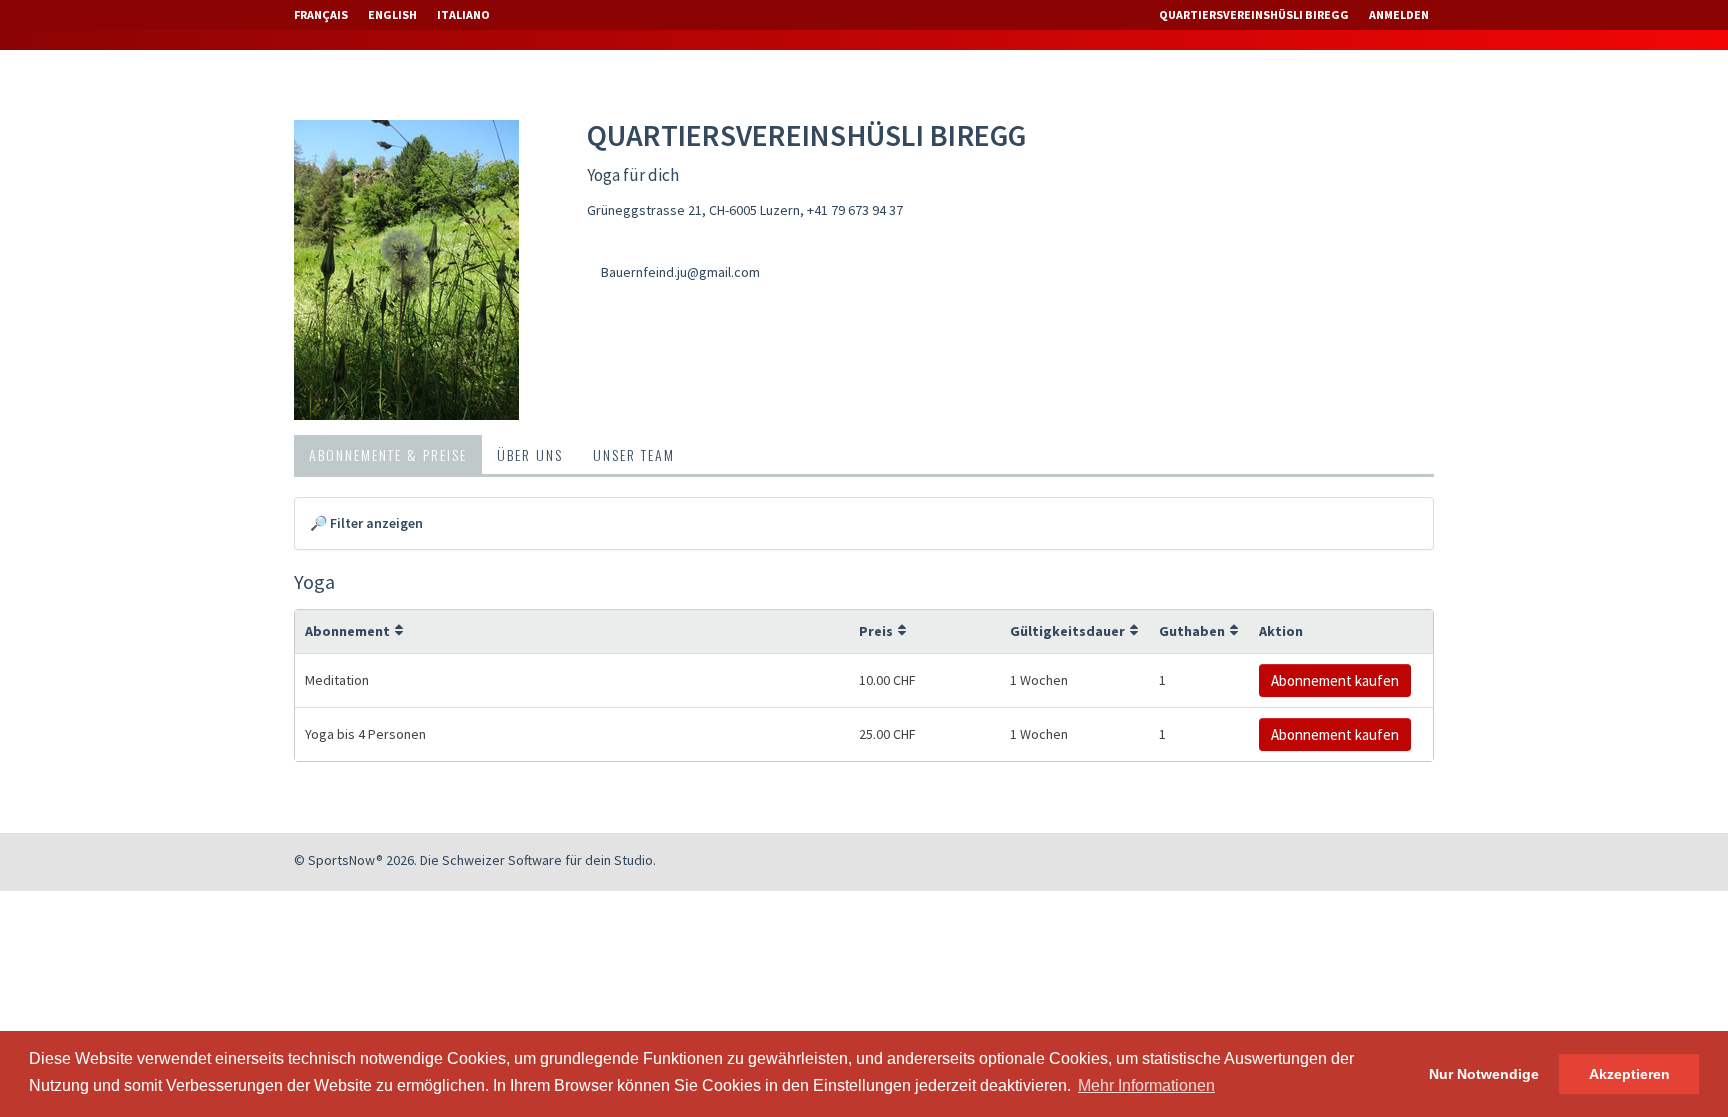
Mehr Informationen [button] (1146, 1085)
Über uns (530, 454)
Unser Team (634, 454)
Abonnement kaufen (1335, 680)
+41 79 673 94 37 (855, 210)
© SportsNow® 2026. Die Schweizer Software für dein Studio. (475, 860)
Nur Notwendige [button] (1484, 1074)
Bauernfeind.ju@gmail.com (680, 272)
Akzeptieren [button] (1629, 1074)
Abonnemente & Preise (388, 454)
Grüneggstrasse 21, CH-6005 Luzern (693, 210)
